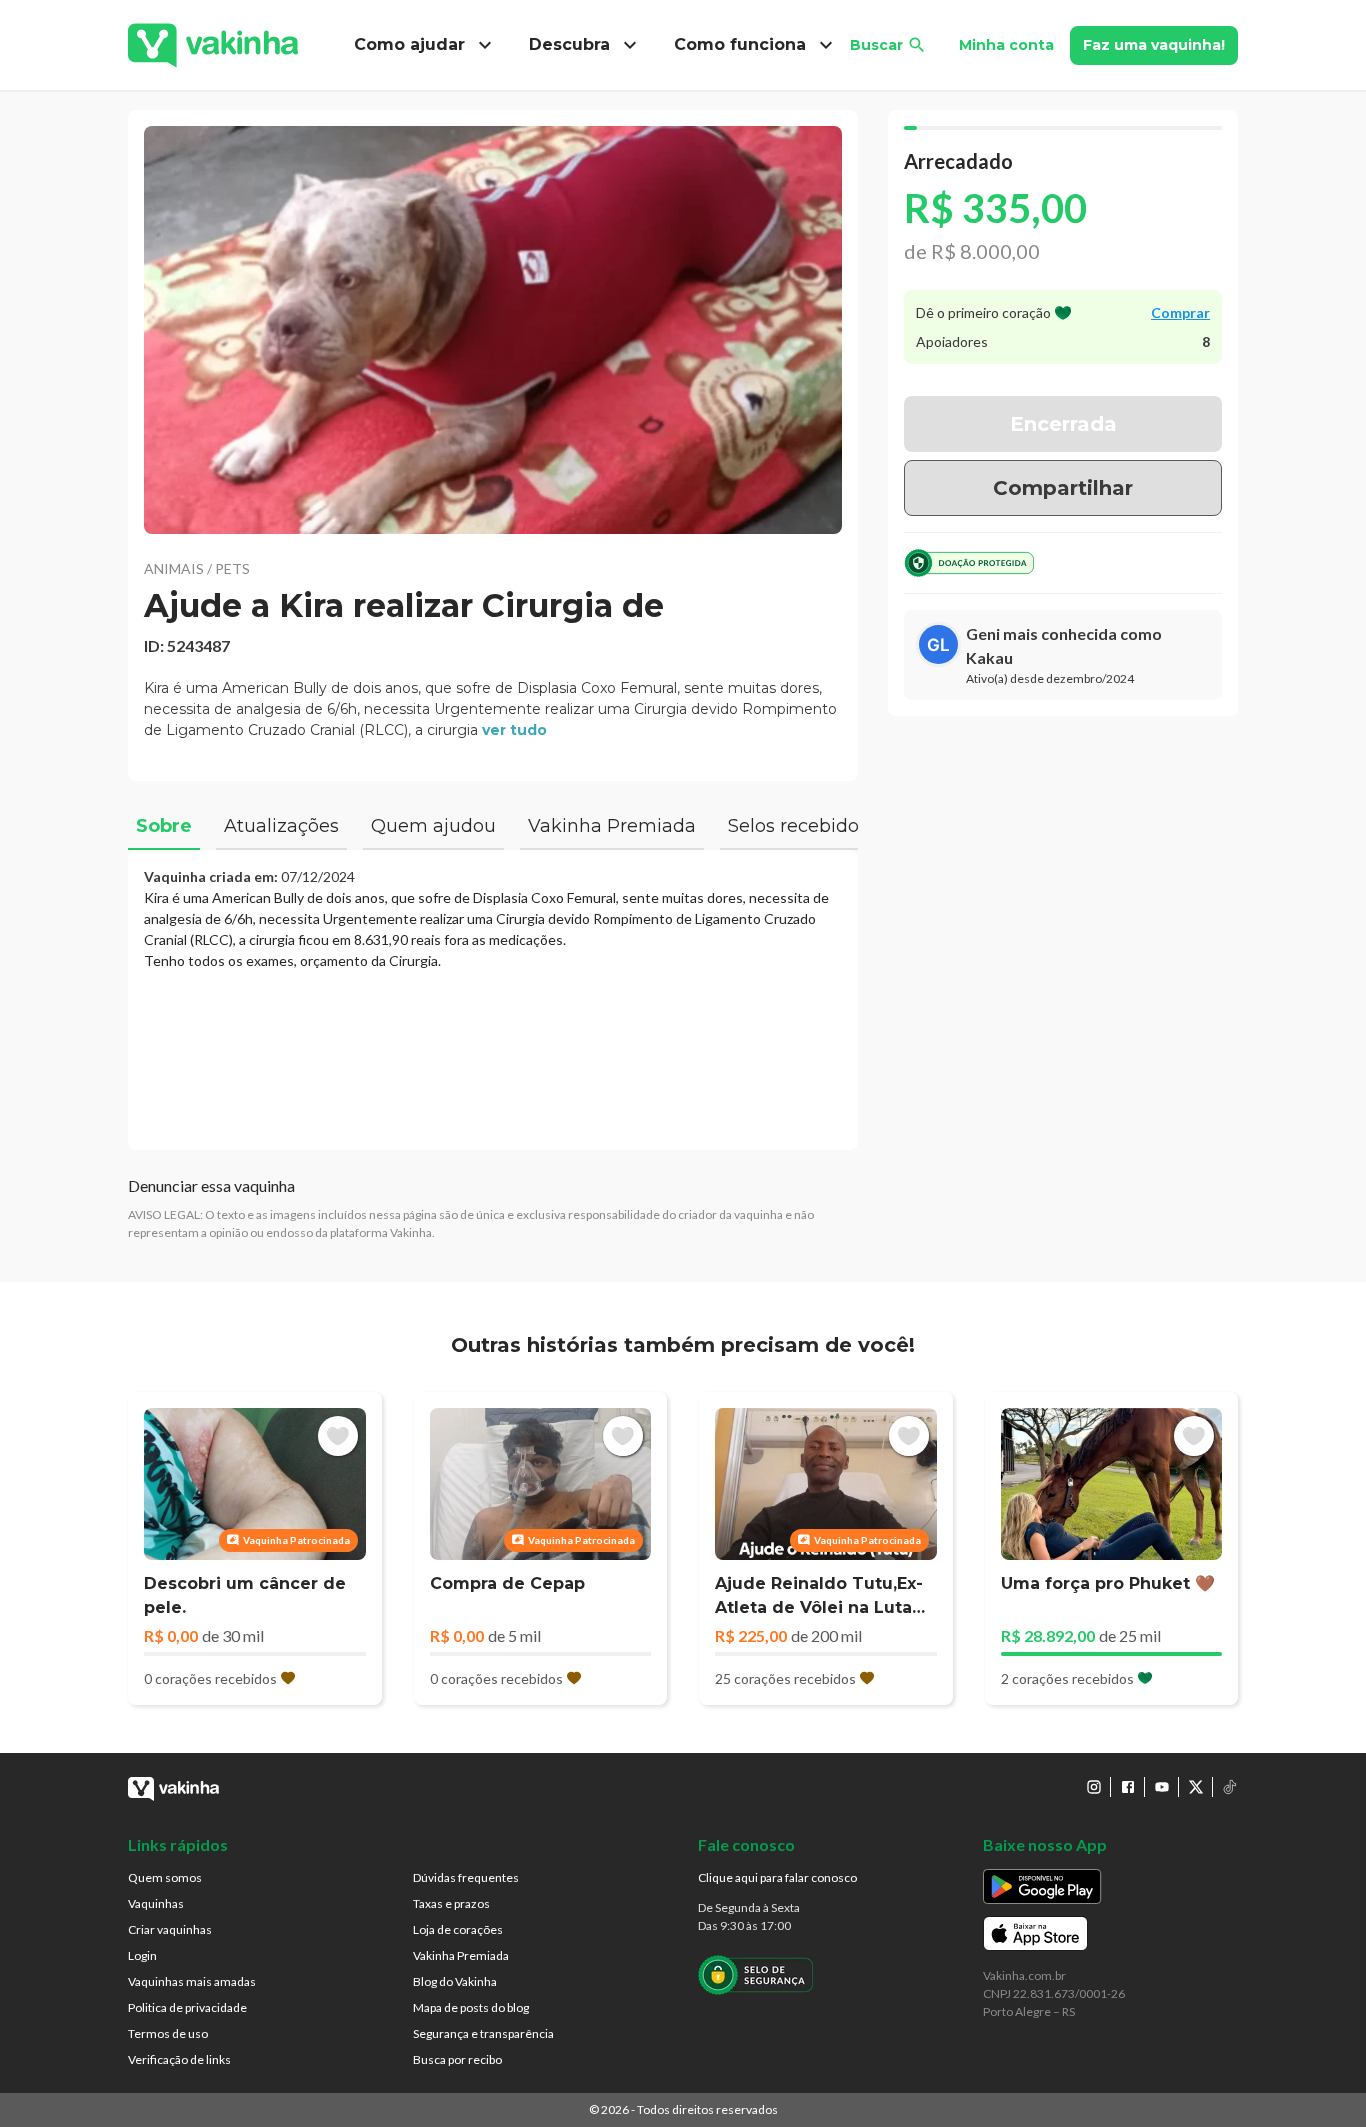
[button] (493, 330)
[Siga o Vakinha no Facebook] (1128, 1787)
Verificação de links (179, 2059)
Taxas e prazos (451, 1903)
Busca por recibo (457, 2059)
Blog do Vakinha (455, 1981)
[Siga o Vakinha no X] (1196, 1787)
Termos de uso (168, 2033)
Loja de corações (458, 1929)
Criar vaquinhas (170, 1929)
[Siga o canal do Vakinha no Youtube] (1162, 1787)
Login (142, 1955)
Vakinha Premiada (461, 1955)
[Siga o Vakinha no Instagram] (1094, 1787)
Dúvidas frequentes (466, 1877)
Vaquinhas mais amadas (192, 1981)
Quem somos (165, 1877)
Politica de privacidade (187, 2007)
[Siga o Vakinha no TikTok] (1230, 1787)
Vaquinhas (156, 1903)
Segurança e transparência (483, 2033)
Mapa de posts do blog (471, 2007)
